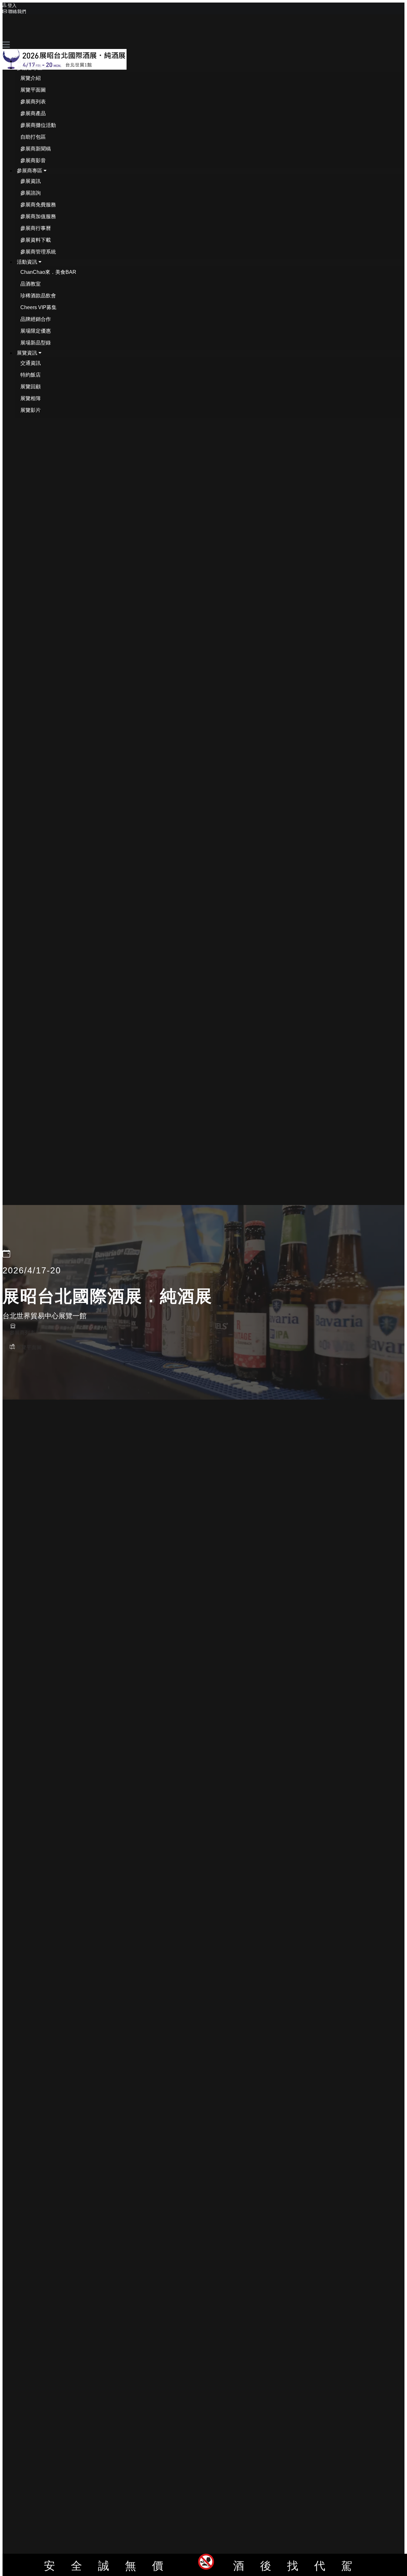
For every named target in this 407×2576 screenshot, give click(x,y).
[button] (32, 68)
